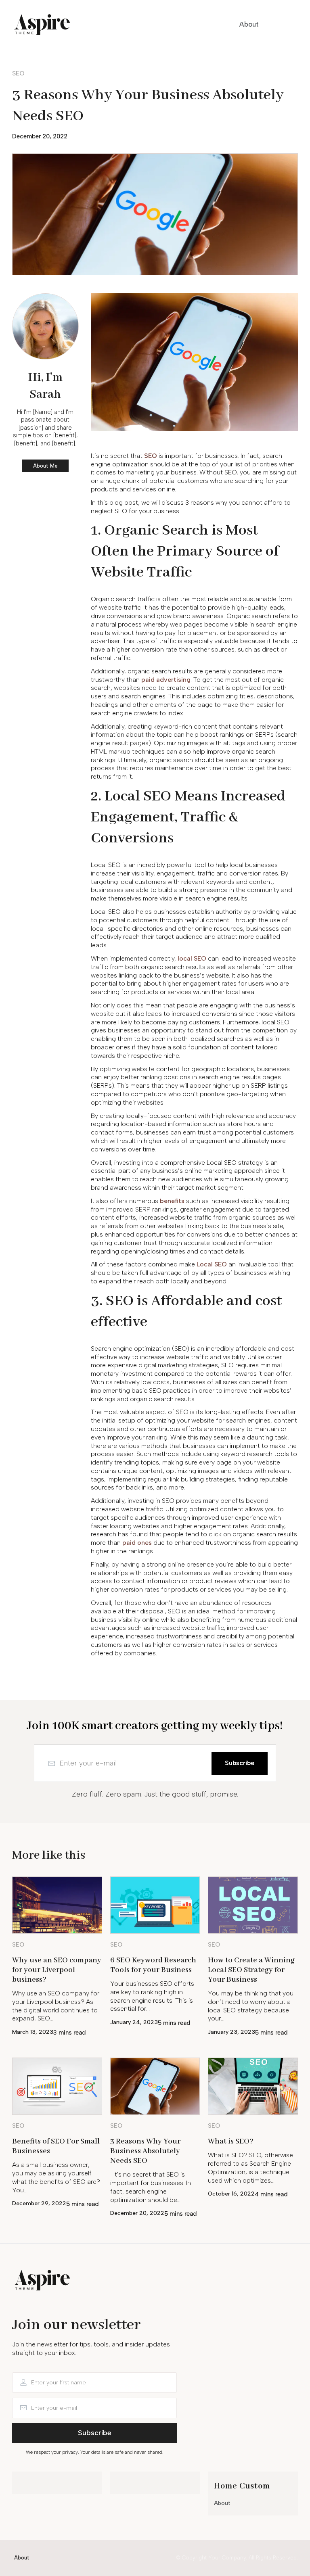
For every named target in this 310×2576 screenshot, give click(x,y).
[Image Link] (57, 1905)
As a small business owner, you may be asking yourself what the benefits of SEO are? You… (56, 2177)
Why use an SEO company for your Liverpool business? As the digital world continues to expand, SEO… (56, 2006)
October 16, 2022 (231, 2194)
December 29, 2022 (39, 2203)
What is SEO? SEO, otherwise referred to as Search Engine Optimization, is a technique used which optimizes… (250, 2168)
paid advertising (166, 680)
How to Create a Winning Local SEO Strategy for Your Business (251, 1970)
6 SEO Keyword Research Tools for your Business (153, 1965)
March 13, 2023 (33, 2032)
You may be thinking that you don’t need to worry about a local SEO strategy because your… (251, 2006)
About (222, 2503)
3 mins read (70, 2033)
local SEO (192, 958)
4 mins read (271, 2194)
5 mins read (174, 2023)
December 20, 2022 (40, 136)
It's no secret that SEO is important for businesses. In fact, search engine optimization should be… (151, 2187)
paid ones (137, 1543)
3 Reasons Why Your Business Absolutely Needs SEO (145, 2151)
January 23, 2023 (231, 2032)
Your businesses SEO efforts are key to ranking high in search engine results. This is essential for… (152, 1996)
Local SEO (212, 1264)
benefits (172, 1201)
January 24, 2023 (134, 2022)
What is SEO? (231, 2141)
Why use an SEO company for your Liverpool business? (57, 1970)
